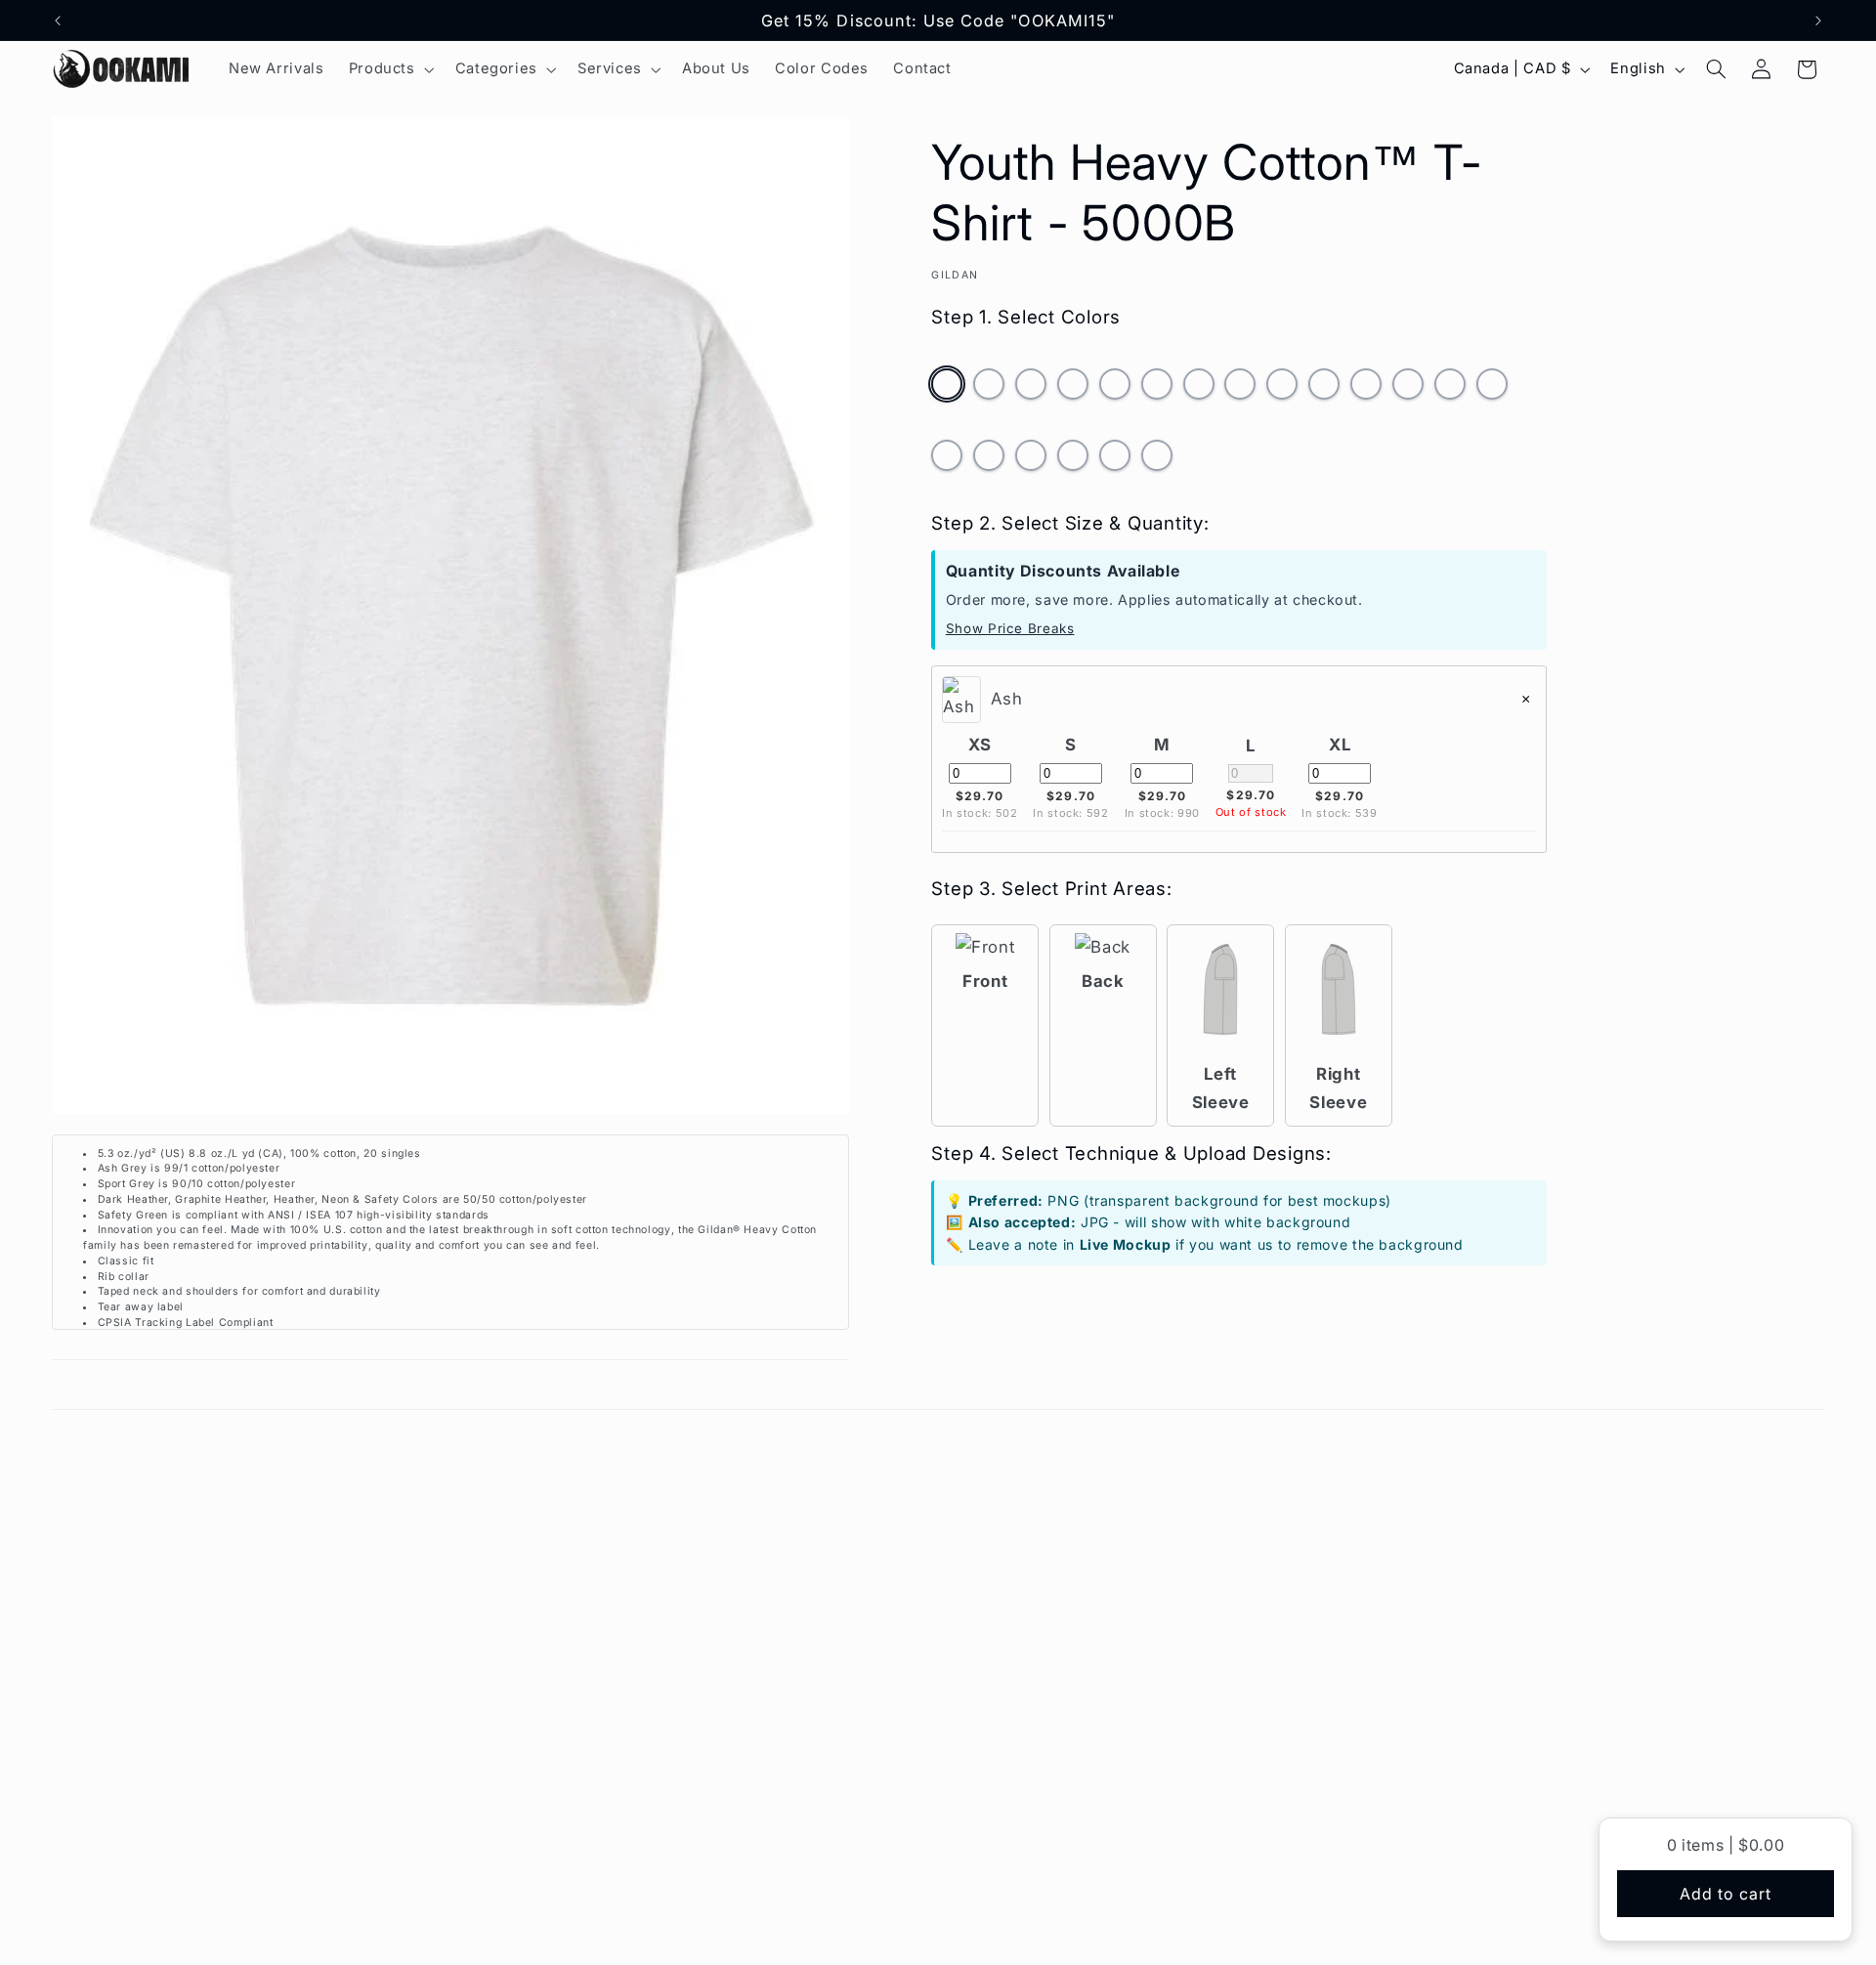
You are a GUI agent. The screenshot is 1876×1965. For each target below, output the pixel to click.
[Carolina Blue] (1031, 389)
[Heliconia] (1240, 389)
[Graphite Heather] (1199, 389)
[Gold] (1157, 389)
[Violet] (1115, 460)
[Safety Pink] (1031, 460)
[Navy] (1408, 389)
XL (1340, 745)
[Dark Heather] (1115, 389)
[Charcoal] (1073, 389)
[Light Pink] (1324, 389)
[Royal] (989, 460)
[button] (389, 69)
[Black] (989, 389)
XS (980, 745)
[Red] (947, 460)
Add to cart (1726, 1894)
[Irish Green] (1282, 389)
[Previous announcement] (58, 21)
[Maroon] (1366, 389)
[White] (1157, 460)
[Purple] (1492, 389)
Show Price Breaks (1010, 628)
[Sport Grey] (1073, 460)
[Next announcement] (1818, 21)
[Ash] (947, 389)
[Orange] (1450, 389)
